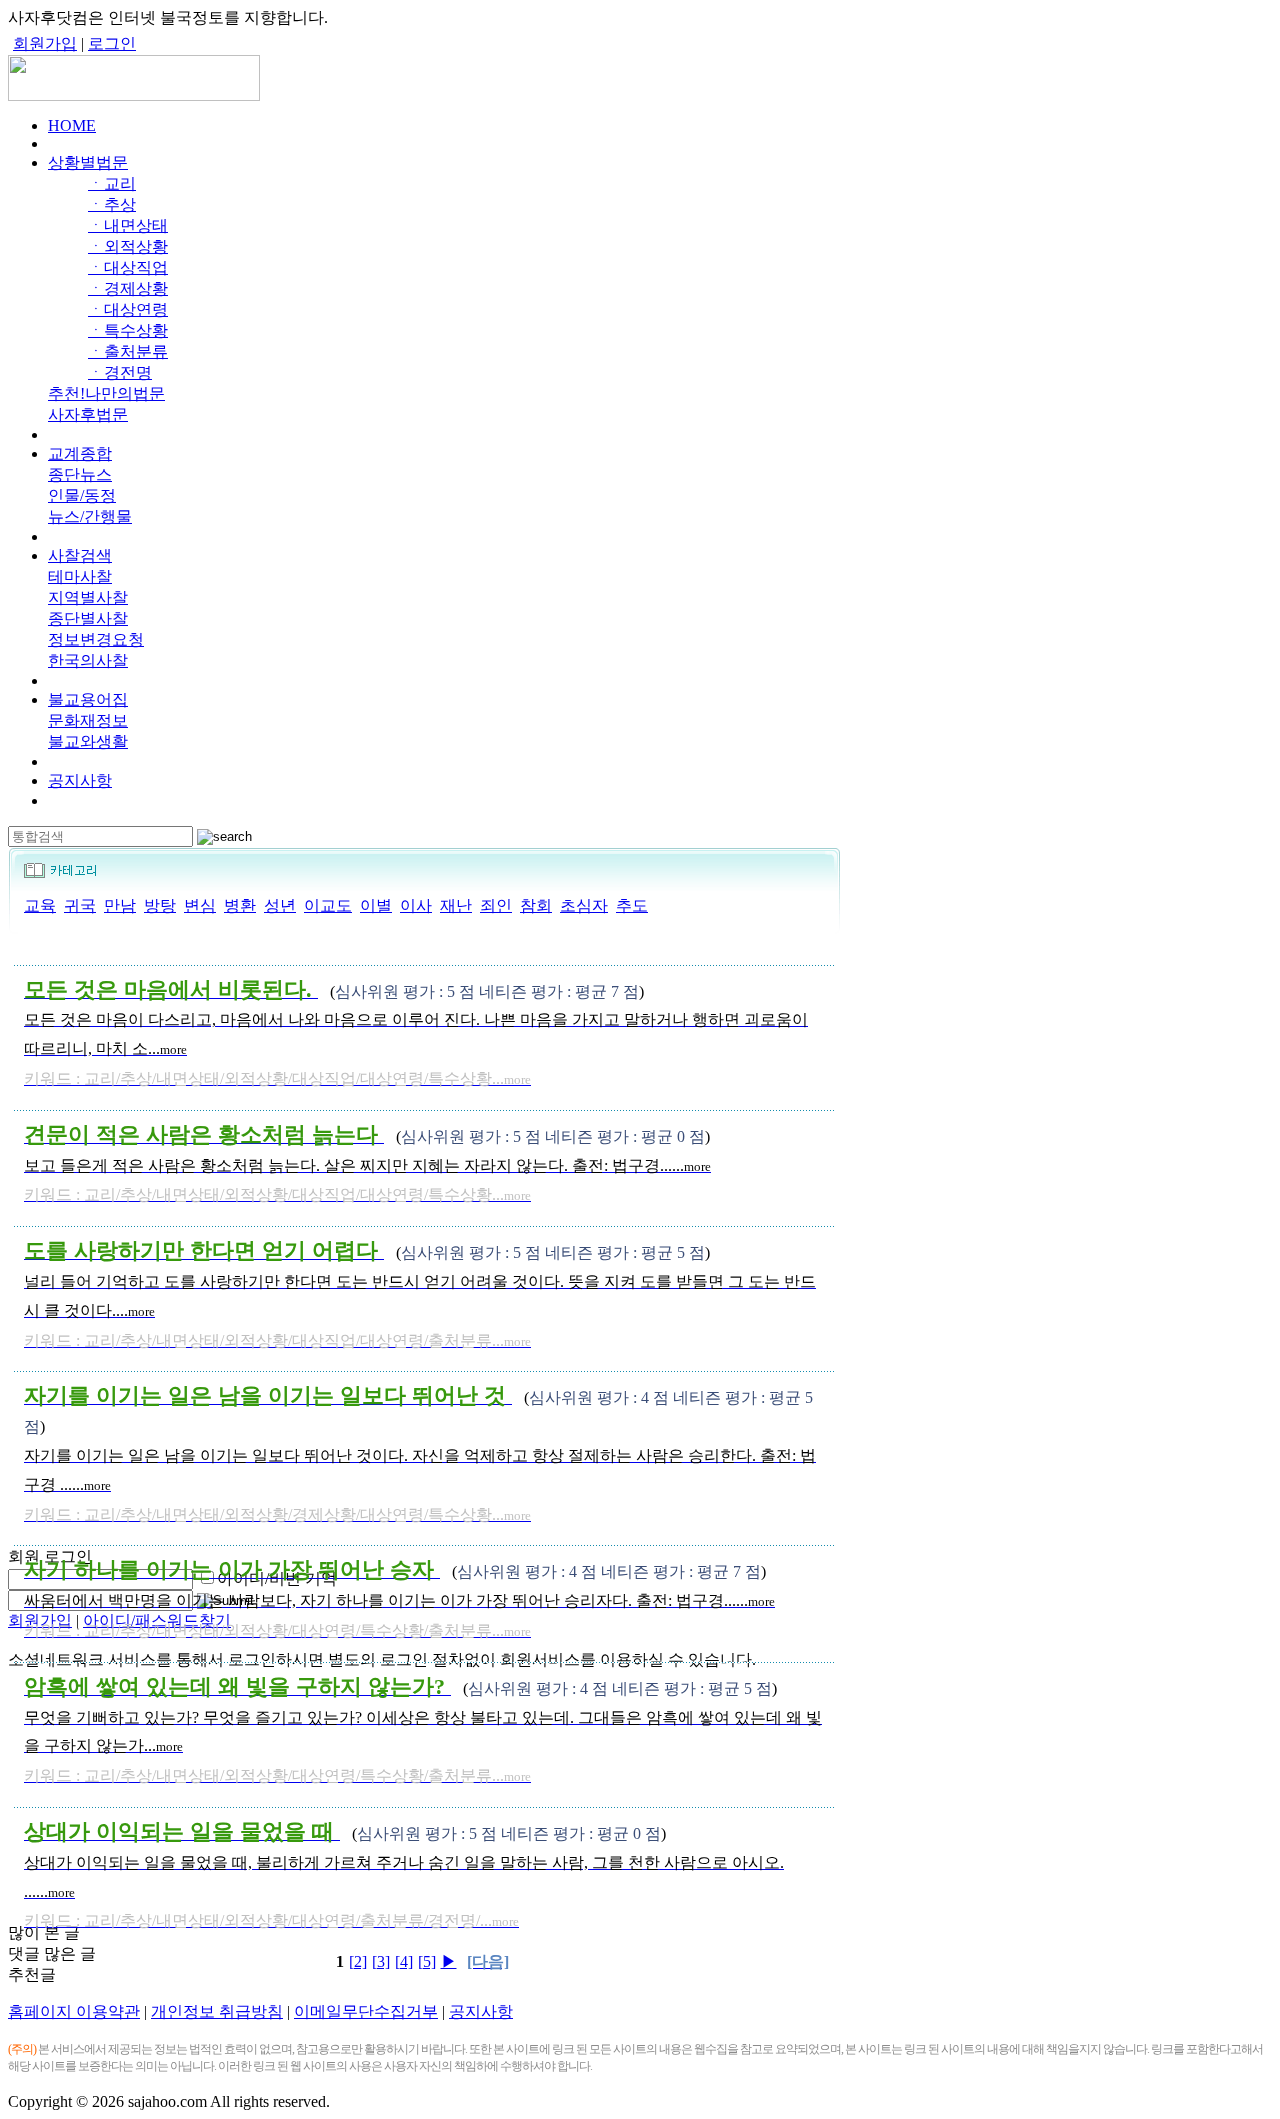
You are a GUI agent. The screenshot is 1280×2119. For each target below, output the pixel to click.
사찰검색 (80, 555)
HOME (72, 125)
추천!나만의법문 (106, 393)
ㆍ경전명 (120, 372)
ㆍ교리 (112, 183)
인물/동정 (82, 495)
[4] (404, 1961)
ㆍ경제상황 (128, 288)
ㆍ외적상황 (128, 246)
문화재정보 (88, 720)
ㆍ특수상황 (128, 330)
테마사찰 (80, 576)
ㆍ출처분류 (128, 351)
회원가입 (45, 43)
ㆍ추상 (112, 204)
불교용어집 (88, 699)
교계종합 (80, 453)
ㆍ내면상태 (128, 225)
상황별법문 (88, 162)
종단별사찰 (88, 618)
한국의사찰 (88, 660)
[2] (358, 1961)
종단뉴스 (80, 474)
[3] (381, 1961)
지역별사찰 (88, 597)
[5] (427, 1961)
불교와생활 (88, 741)
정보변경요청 (96, 639)
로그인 (112, 43)
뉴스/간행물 (90, 516)
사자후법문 (88, 414)
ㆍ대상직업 (128, 267)
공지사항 (80, 780)
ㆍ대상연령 (128, 309)
